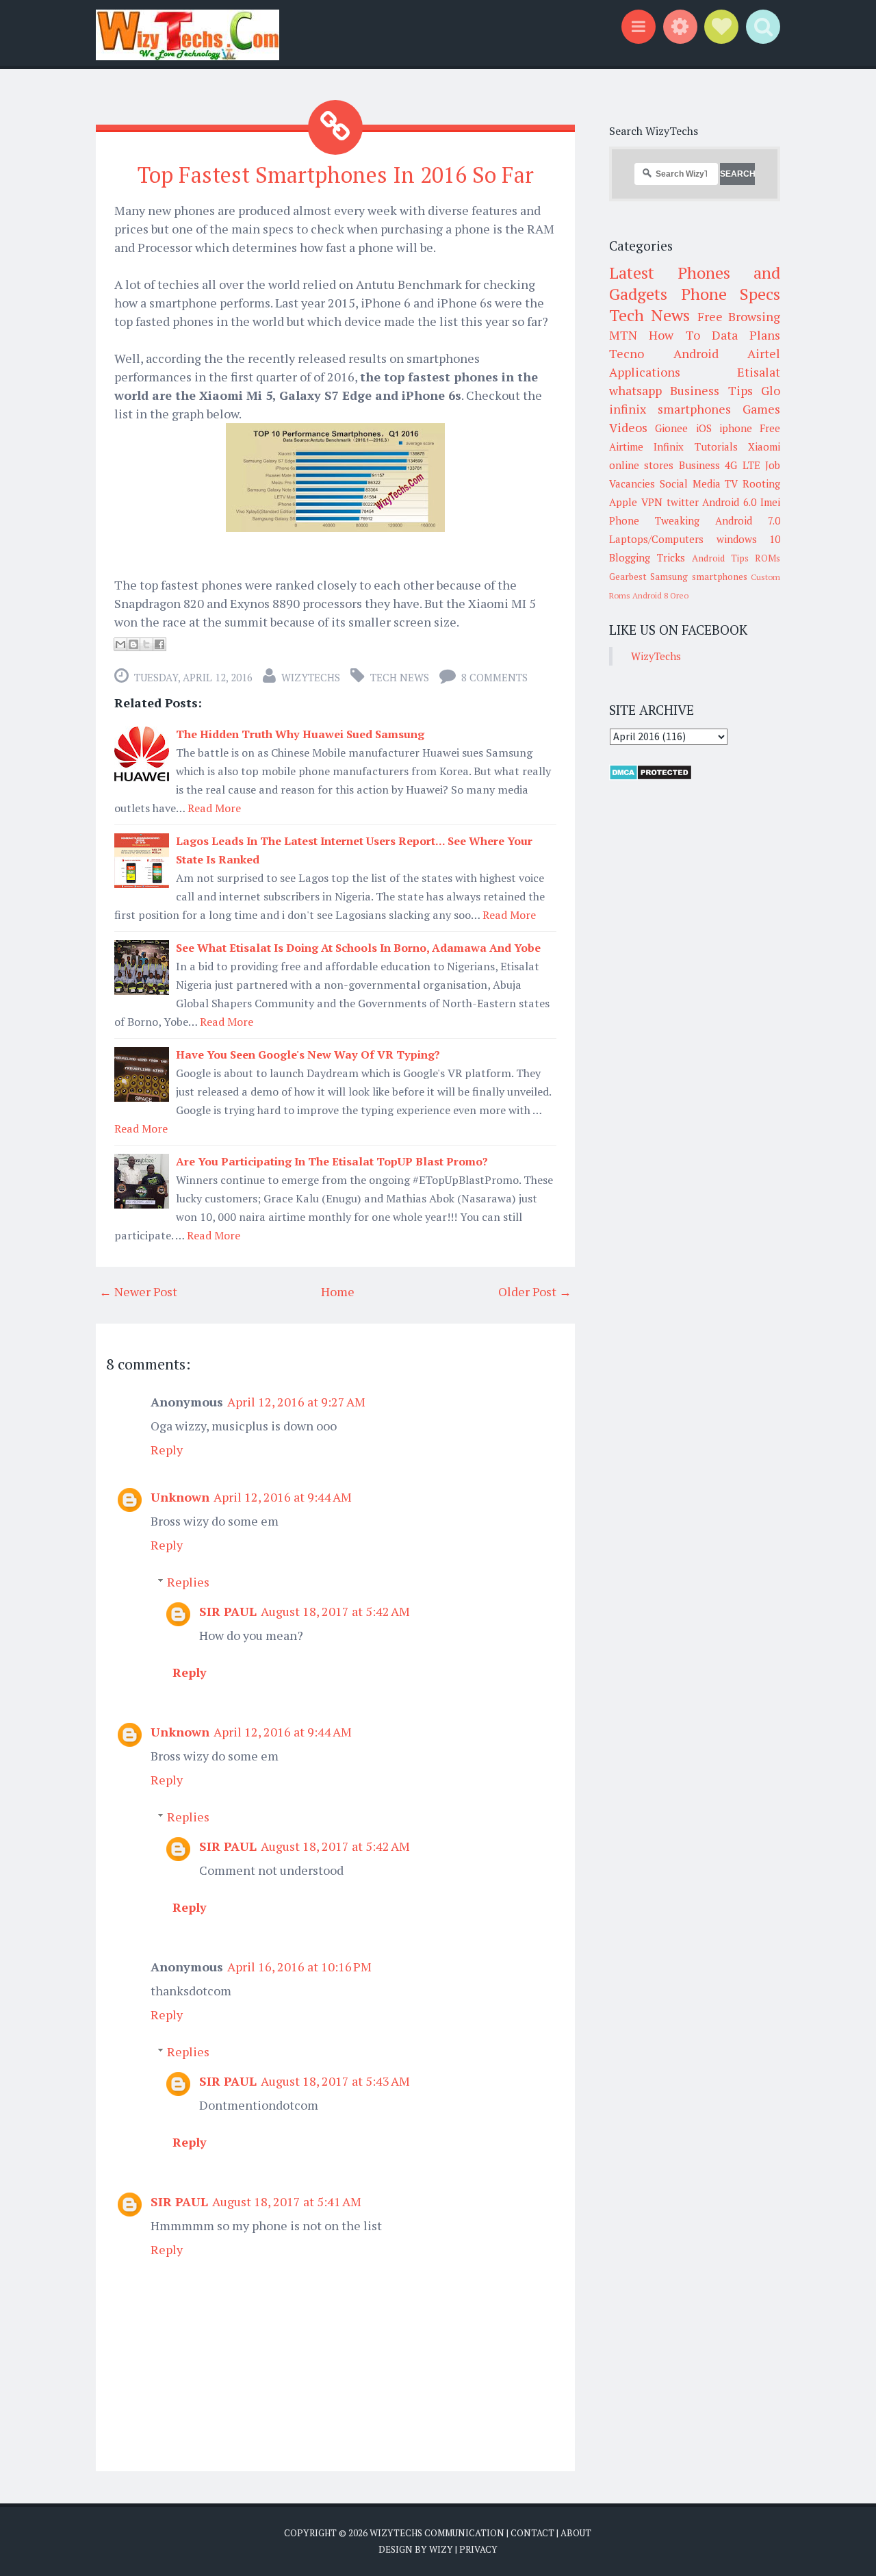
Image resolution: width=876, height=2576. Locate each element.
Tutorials (716, 446)
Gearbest (628, 577)
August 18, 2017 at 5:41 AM (287, 2201)
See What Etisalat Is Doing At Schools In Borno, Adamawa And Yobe (358, 948)
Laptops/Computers (656, 539)
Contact (532, 2533)
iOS (704, 428)
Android (696, 353)
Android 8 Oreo (660, 595)
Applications (645, 372)
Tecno (627, 353)
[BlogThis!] (133, 644)
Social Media (690, 483)
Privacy (478, 2549)
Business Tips (711, 390)
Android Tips (720, 558)
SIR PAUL (228, 1611)
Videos (628, 427)
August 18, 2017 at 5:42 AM (335, 1611)
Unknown (180, 1497)
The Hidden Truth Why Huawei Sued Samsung (300, 734)
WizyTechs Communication (437, 2533)
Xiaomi (764, 446)
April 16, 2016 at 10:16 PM (299, 1967)
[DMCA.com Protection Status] (650, 776)
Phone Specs (731, 294)
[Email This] (120, 644)
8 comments (494, 677)
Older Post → (535, 1291)
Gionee (671, 428)
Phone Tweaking (654, 520)
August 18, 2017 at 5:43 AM (335, 2081)
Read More (214, 808)
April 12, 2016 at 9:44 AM (283, 1497)
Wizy (441, 2549)
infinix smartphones (670, 409)
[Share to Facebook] (159, 644)
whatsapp (635, 390)
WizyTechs (311, 677)
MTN (623, 335)
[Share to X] (146, 644)
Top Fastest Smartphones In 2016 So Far (336, 175)
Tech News (400, 677)
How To (674, 335)
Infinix (669, 446)
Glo (771, 390)
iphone (736, 428)
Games (761, 409)
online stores (641, 465)
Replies (188, 1582)
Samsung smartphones (698, 577)
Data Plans (746, 335)
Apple (623, 502)
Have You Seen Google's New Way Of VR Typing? (308, 1055)
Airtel (764, 353)
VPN (652, 502)
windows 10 (749, 539)
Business (699, 465)
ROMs (768, 558)
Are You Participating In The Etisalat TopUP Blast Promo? (332, 1161)
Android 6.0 (729, 502)
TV (731, 483)
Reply (167, 1450)
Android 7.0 (748, 520)
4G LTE (742, 465)
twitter (683, 502)
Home (338, 1291)
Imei (770, 502)
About (576, 2533)
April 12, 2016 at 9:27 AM (296, 1402)
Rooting (761, 483)
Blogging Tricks (647, 557)
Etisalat (759, 372)
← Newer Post (138, 1291)
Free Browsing (739, 316)
